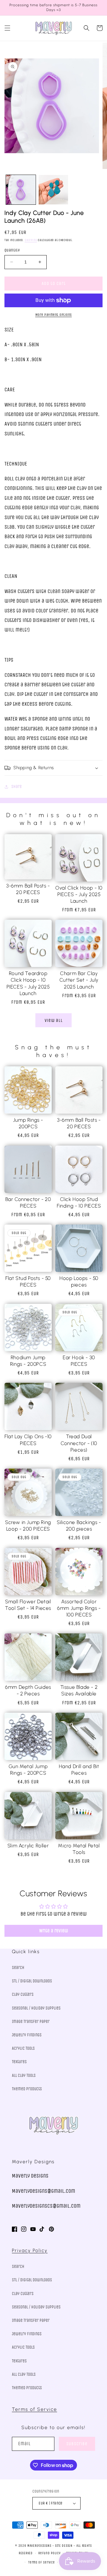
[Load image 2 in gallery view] (53, 190)
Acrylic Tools (23, 2048)
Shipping (31, 240)
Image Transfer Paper (31, 2022)
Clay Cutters (23, 1994)
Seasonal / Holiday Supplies (36, 2008)
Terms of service (41, 2562)
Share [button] (16, 787)
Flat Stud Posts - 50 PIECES (28, 1281)
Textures (19, 2062)
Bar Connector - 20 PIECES (28, 1202)
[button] (7, 28)
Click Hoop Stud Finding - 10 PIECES (79, 1202)
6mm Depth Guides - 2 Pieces (28, 1690)
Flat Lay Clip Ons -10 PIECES (28, 1440)
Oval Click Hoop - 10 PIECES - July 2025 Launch (79, 894)
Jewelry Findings (27, 2035)
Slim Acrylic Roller (28, 1846)
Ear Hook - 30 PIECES (79, 1361)
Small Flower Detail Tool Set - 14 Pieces (28, 1605)
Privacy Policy (30, 2250)
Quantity (12, 250)
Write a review (54, 1931)
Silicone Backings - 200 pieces (79, 1526)
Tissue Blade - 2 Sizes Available (79, 1690)
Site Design (64, 2546)
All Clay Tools (24, 2075)
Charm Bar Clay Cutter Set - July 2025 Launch (79, 980)
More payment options (54, 315)
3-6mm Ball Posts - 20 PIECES (28, 889)
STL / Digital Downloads (32, 1981)
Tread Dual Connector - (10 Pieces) (79, 1443)
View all (54, 1020)
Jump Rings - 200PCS (28, 1123)
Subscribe (77, 2444)
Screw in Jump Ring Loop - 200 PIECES (28, 1526)
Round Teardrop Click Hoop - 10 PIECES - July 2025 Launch (28, 983)
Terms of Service (34, 2409)
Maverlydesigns (39, 2546)
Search (18, 1968)
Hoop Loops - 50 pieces (79, 1281)
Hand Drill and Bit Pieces (79, 1770)
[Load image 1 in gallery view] (21, 190)
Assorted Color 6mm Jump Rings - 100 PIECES (79, 1608)
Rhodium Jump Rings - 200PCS (28, 1361)
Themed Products (27, 2089)
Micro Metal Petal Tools (79, 1849)
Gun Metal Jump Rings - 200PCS (28, 1770)
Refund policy (49, 2553)
